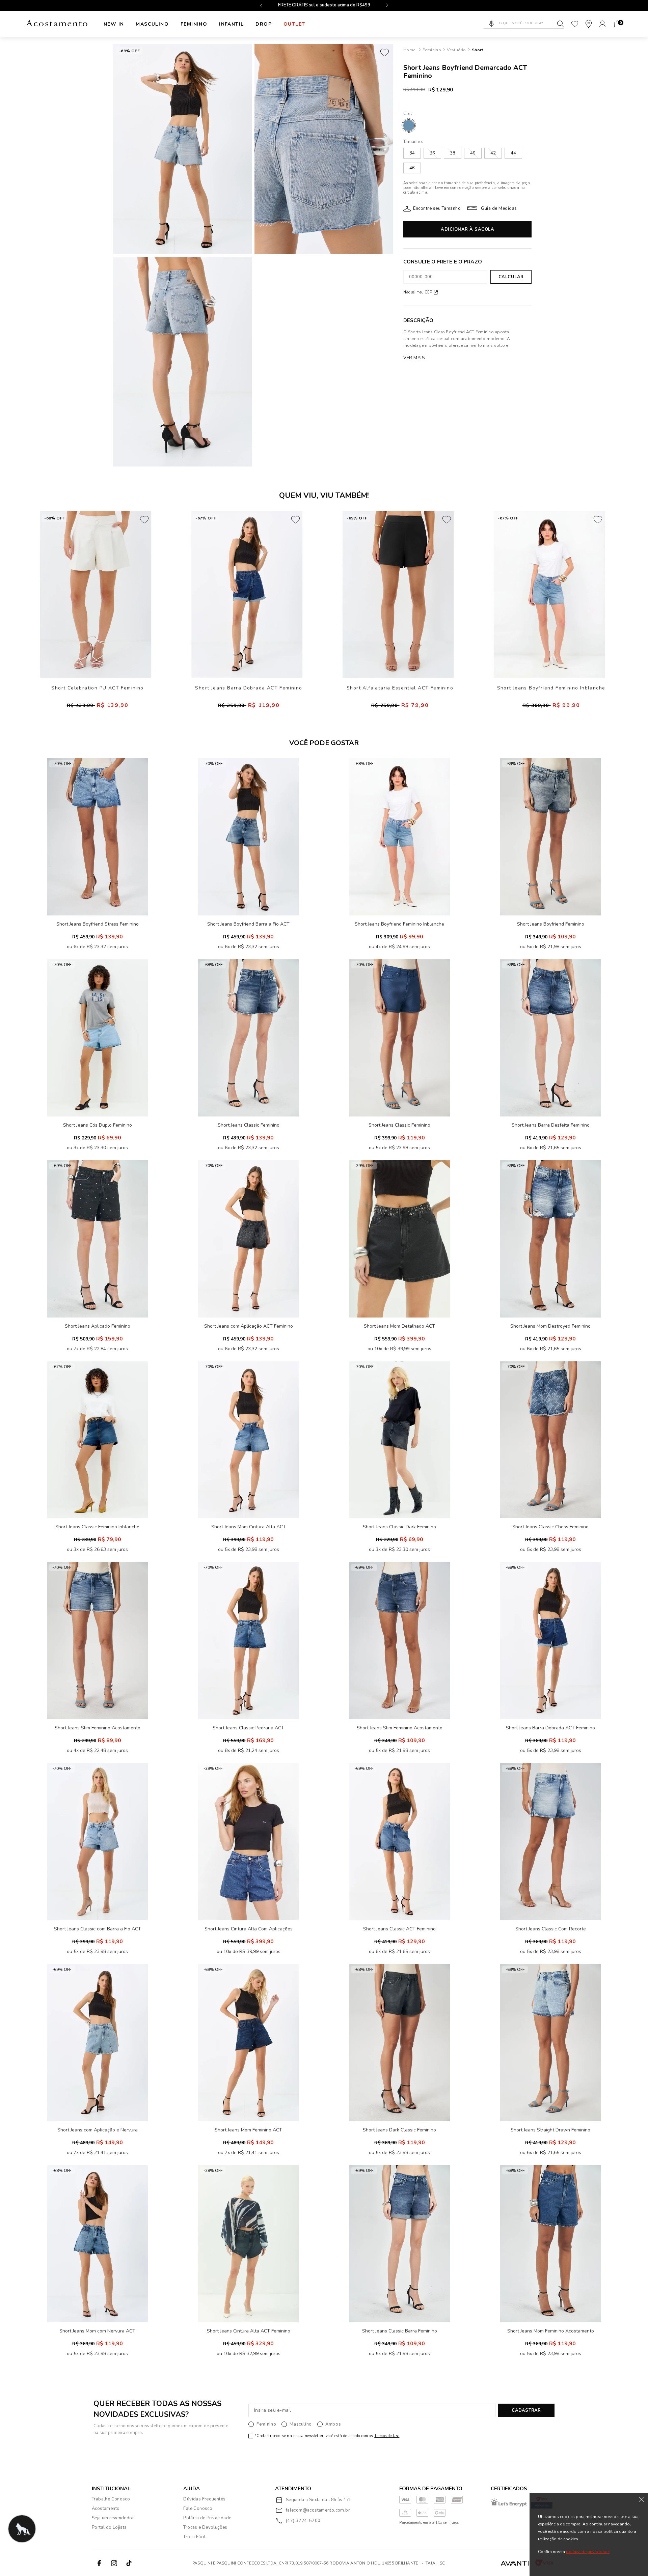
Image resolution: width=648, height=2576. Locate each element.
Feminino (194, 24)
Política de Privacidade (207, 2518)
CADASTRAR (526, 2410)
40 (473, 153)
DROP (264, 24)
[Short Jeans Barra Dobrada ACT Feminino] (247, 594)
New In (114, 24)
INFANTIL (231, 24)
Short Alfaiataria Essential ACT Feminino (400, 688)
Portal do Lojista (109, 2527)
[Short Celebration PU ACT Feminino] (96, 594)
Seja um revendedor (113, 2518)
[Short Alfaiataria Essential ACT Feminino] (398, 594)
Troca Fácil (194, 2537)
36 (432, 153)
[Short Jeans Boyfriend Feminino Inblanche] (549, 594)
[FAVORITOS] (575, 24)
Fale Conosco (198, 2509)
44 (513, 153)
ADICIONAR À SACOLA (467, 229)
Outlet (294, 24)
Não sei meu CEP (418, 292)
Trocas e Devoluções (205, 2527)
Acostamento (106, 2509)
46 (412, 168)
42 (493, 153)
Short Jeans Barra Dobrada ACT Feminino (249, 688)
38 (453, 153)
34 (412, 153)
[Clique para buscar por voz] (491, 24)
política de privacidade (588, 2552)
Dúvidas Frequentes (204, 2499)
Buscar (561, 24)
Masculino (152, 24)
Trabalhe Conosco (111, 2499)
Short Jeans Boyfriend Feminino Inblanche (551, 688)
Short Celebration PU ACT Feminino (97, 688)
